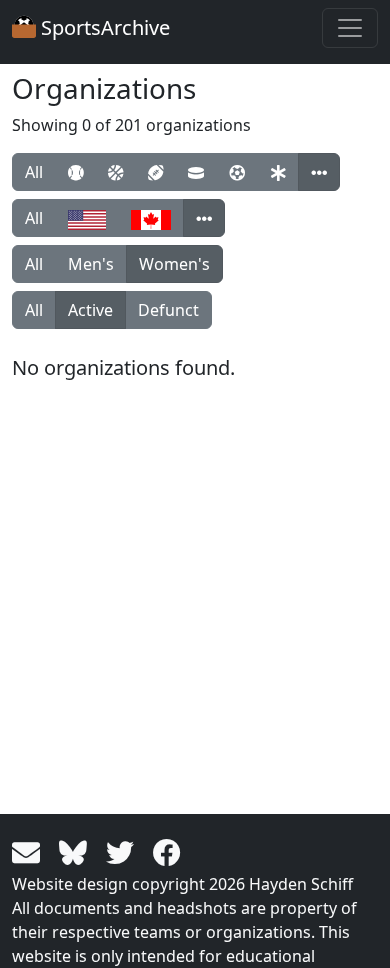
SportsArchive (103, 27)
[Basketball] (115, 172)
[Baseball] (75, 172)
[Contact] (29, 851)
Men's (91, 264)
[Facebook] (167, 851)
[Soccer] (237, 172)
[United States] (87, 218)
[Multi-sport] (278, 172)
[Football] (155, 172)
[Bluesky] (76, 851)
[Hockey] (196, 172)
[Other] (319, 172)
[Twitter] (123, 851)
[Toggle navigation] (350, 28)
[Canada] (151, 218)
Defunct (168, 310)
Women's (174, 264)
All (34, 172)
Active (90, 310)
